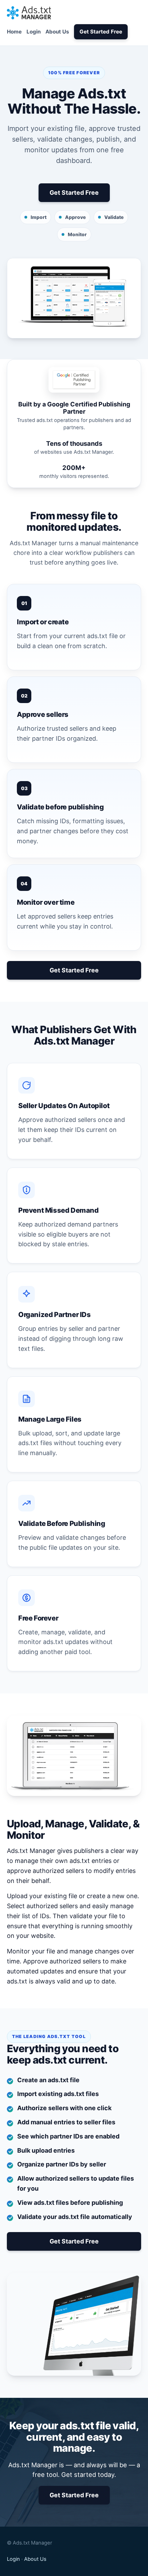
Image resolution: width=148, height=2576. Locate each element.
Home (14, 32)
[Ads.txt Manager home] (29, 13)
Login (34, 32)
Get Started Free (101, 32)
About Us (57, 32)
